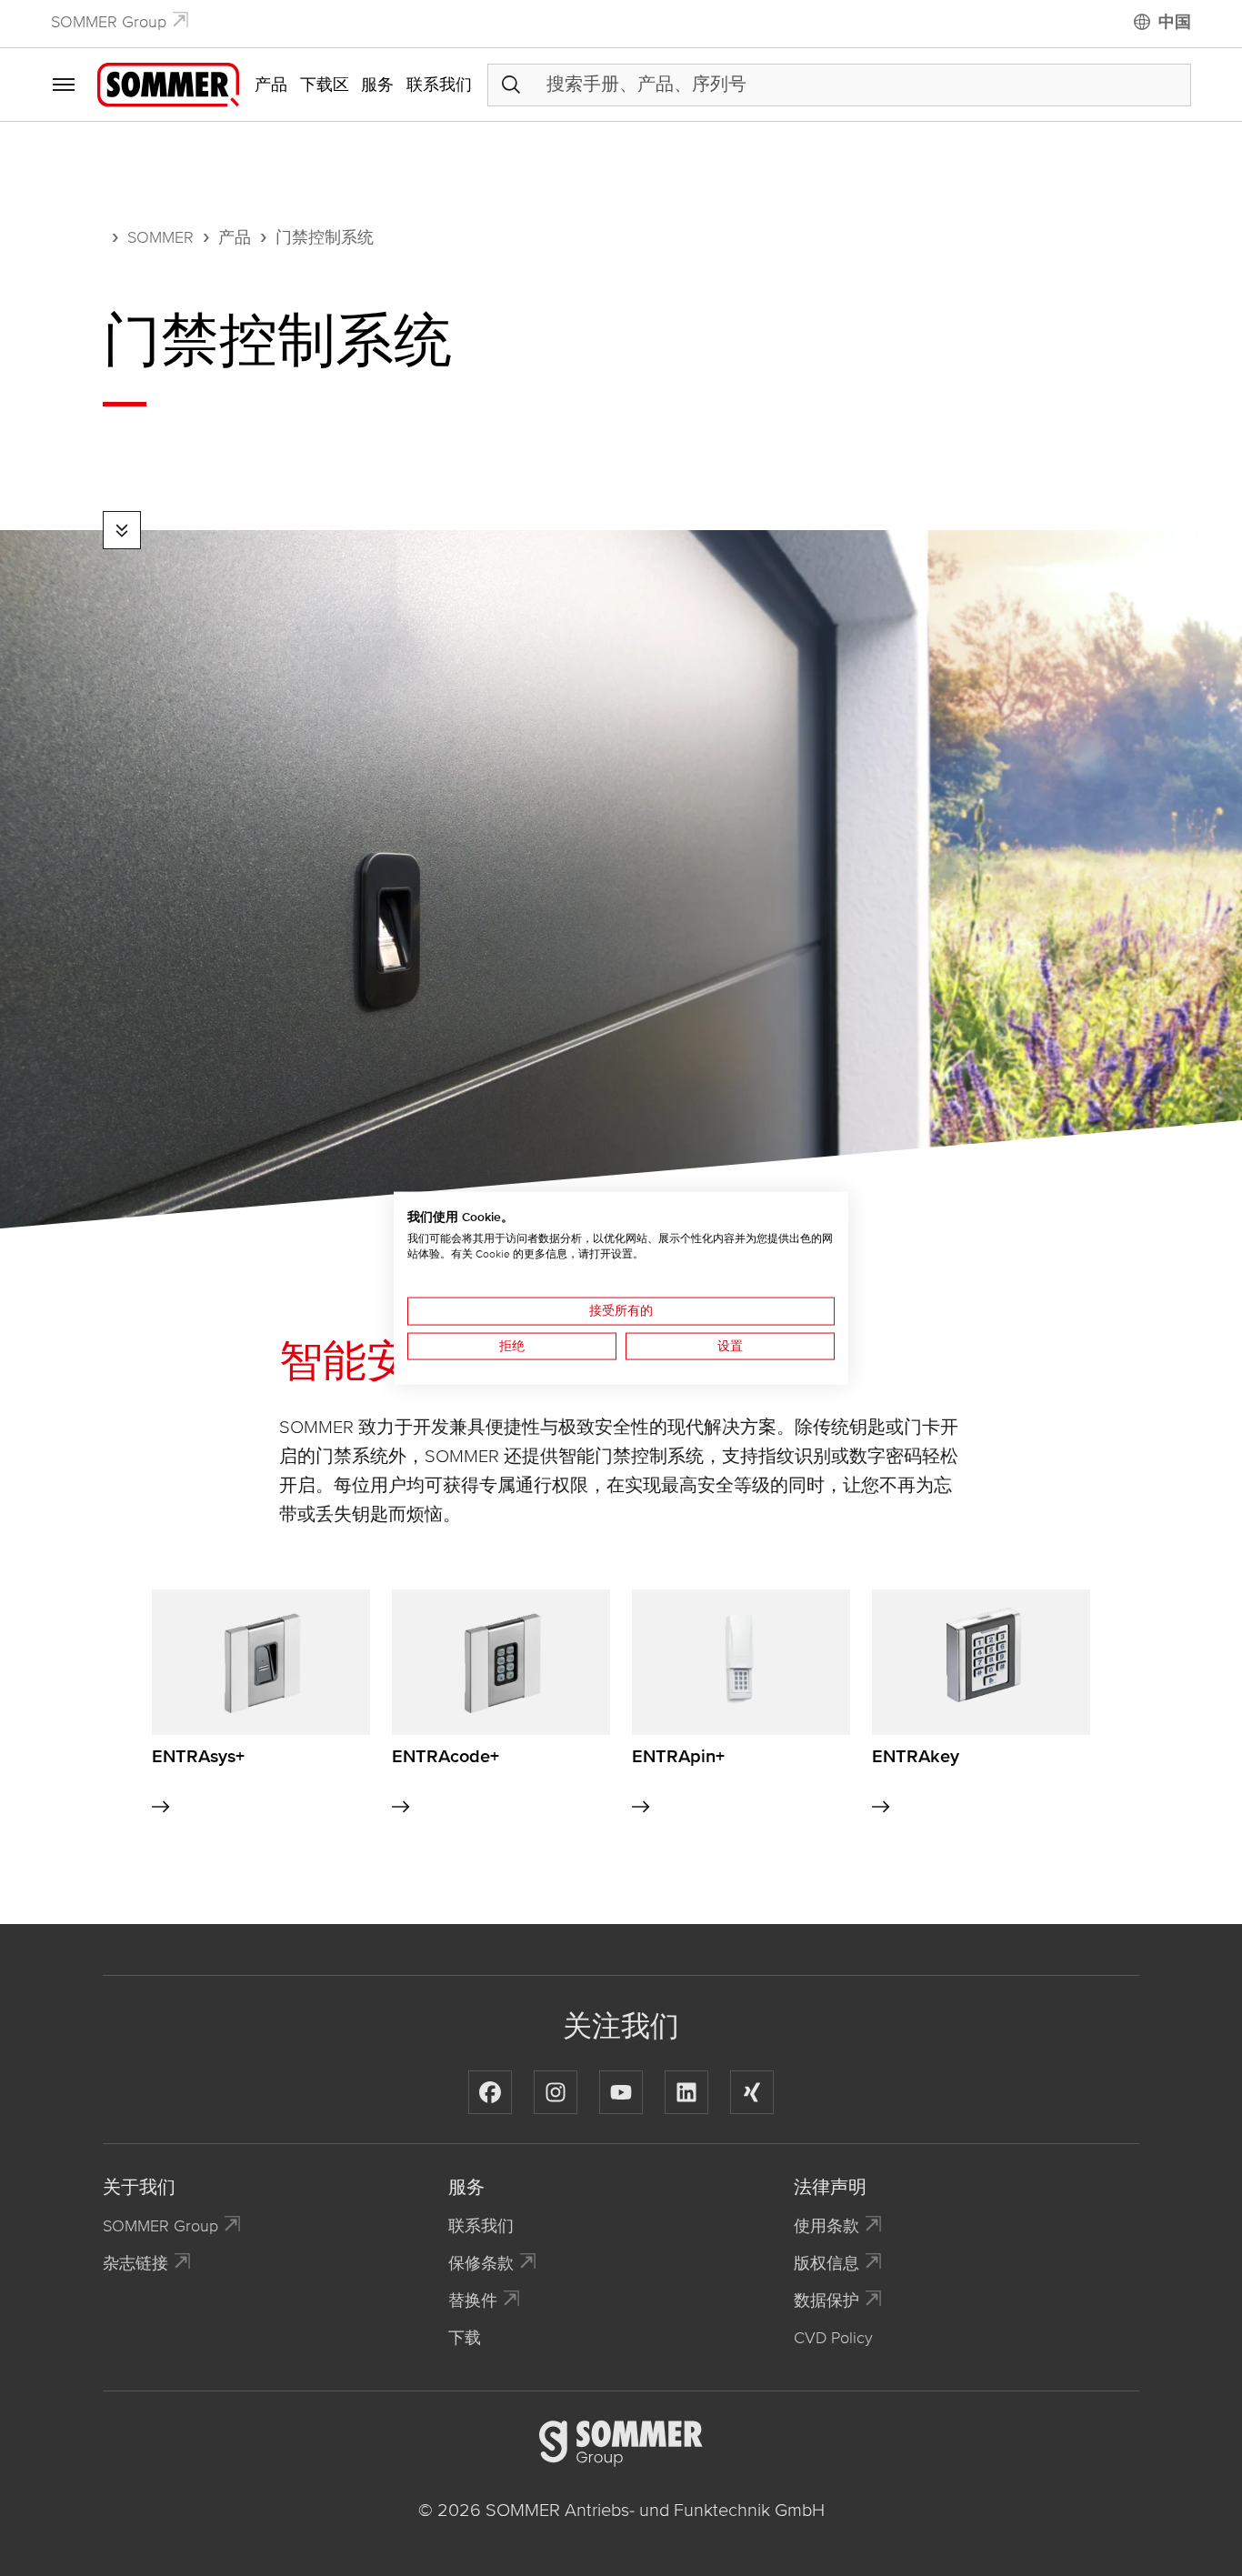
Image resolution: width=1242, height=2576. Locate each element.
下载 (465, 2338)
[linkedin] (686, 2092)
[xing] (752, 2092)
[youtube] (621, 2092)
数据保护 (826, 2300)
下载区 (325, 85)
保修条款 (481, 2263)
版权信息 (826, 2263)
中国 (1175, 22)
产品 (271, 85)
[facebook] (490, 2092)
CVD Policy (833, 2338)
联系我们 (439, 85)
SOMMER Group (109, 22)
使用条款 (826, 2226)
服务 (377, 85)
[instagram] (556, 2092)
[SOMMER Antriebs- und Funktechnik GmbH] (168, 84)
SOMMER (160, 237)
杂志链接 (135, 2263)
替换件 (473, 2300)
